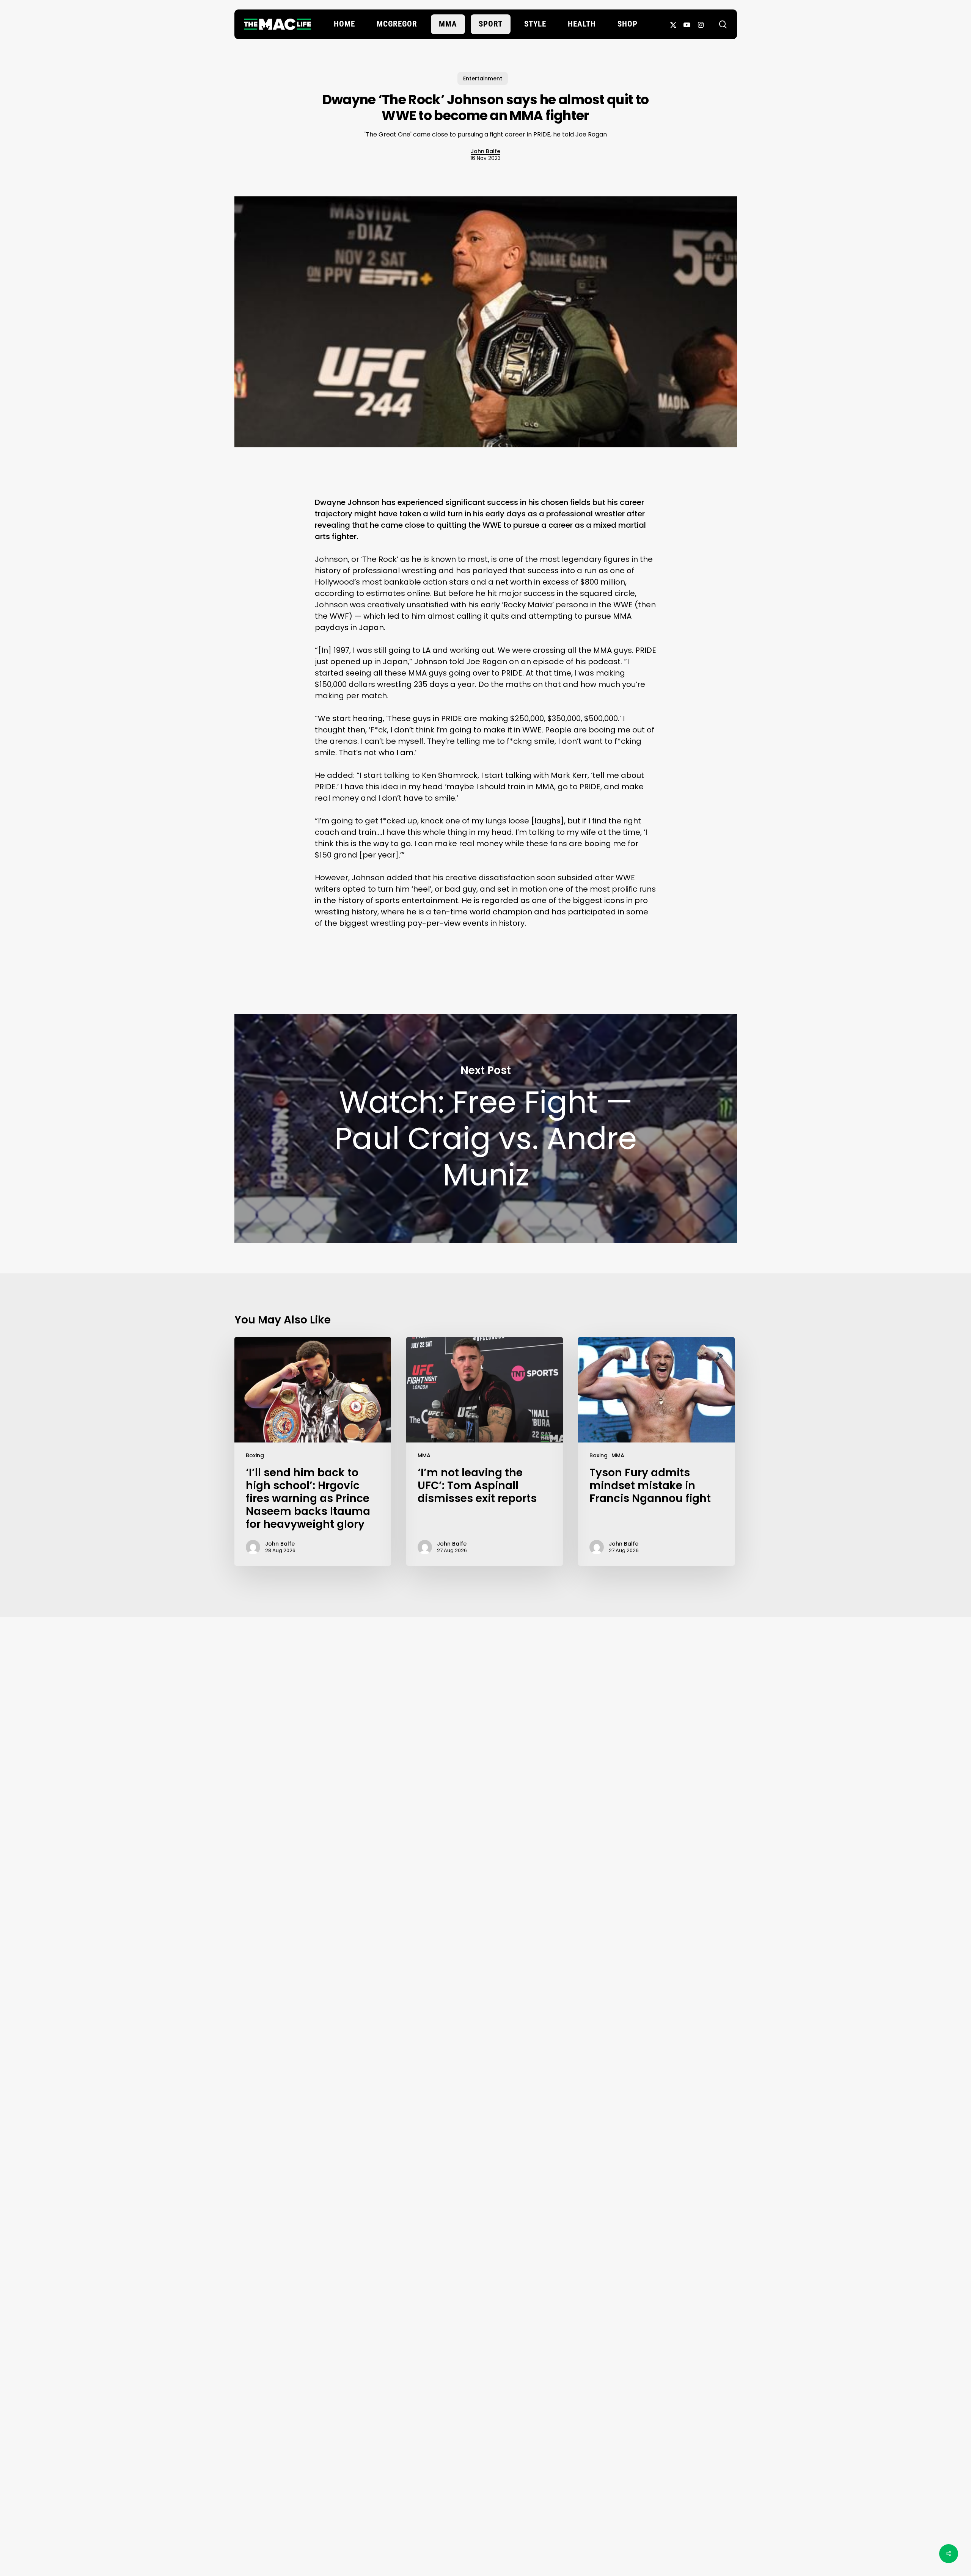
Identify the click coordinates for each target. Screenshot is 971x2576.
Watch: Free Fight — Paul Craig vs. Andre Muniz (486, 1128)
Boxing (255, 1455)
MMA (424, 1455)
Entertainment (483, 78)
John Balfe (485, 151)
